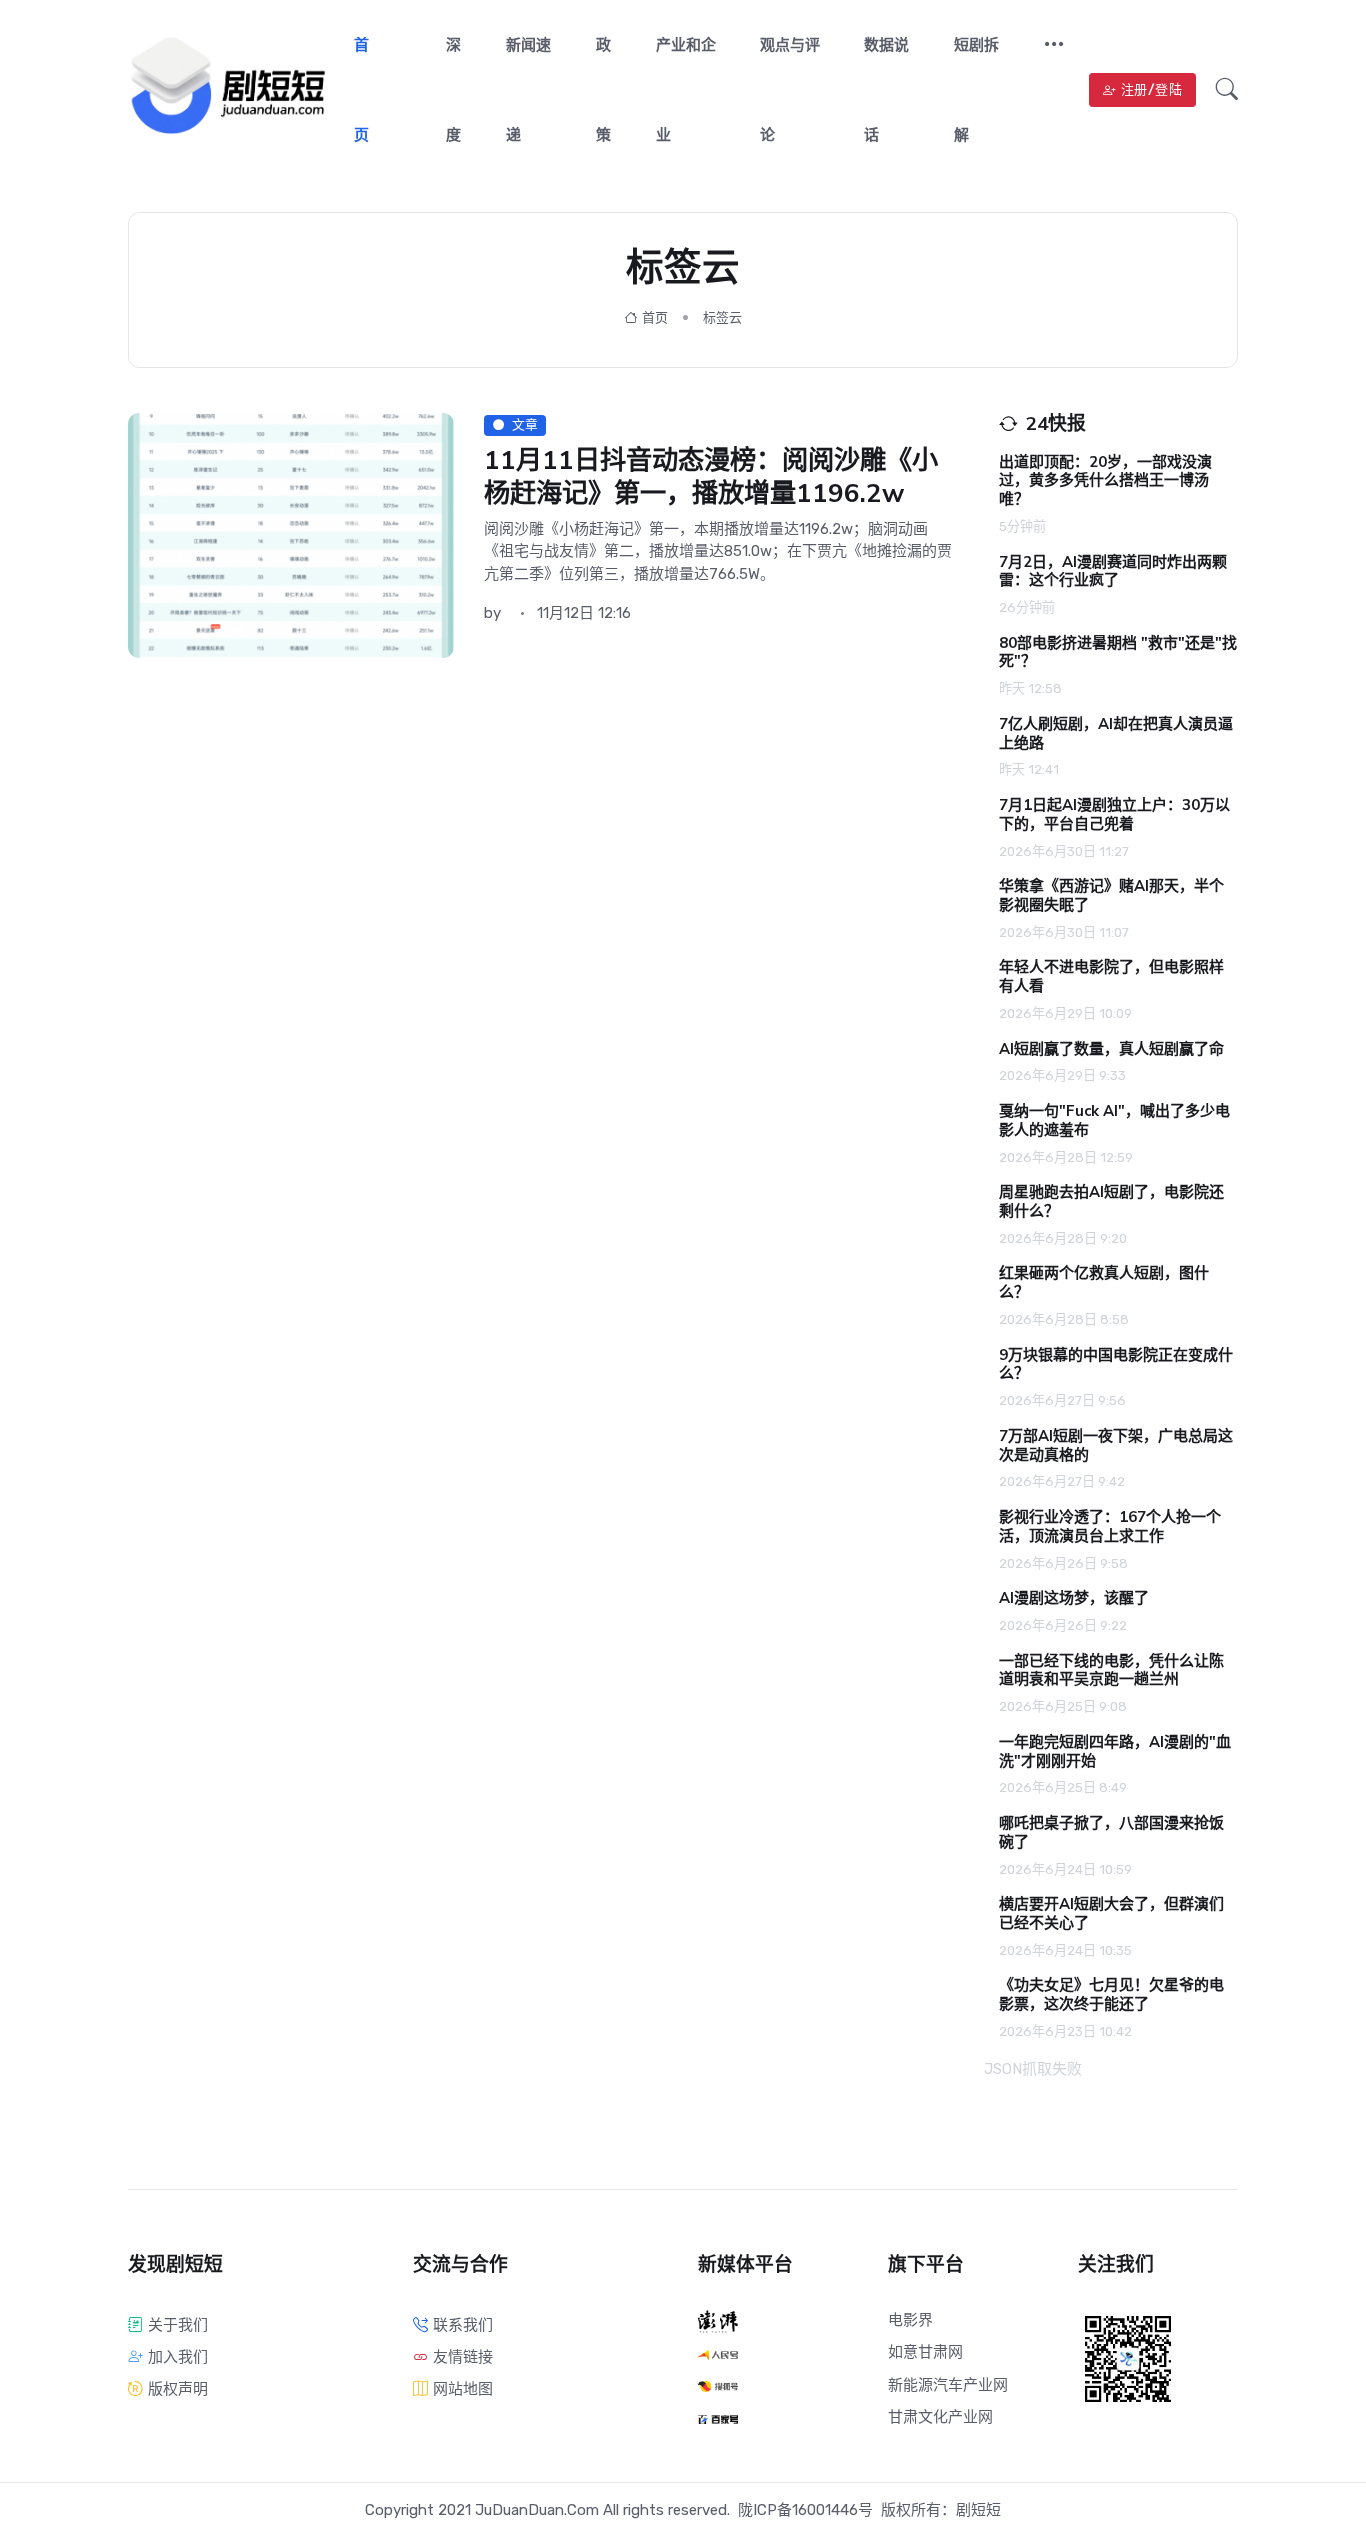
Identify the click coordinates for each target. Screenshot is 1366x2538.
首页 (361, 90)
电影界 (910, 2320)
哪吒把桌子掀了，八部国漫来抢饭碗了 (1111, 1832)
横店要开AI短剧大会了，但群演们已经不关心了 (1111, 1913)
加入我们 (178, 2357)
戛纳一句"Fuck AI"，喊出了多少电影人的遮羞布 (1114, 1120)
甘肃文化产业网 (940, 2417)
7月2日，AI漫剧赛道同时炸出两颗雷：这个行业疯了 (1113, 571)
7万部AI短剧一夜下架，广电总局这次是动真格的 (1116, 1445)
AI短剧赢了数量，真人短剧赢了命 (1111, 1049)
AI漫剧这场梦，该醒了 (1074, 1598)
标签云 (722, 317)
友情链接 (463, 2357)
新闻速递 (528, 90)
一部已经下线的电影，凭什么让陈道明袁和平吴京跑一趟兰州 (1111, 1670)
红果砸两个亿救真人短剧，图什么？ (1104, 1282)
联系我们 (463, 2325)
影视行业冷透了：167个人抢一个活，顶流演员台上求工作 (1110, 1526)
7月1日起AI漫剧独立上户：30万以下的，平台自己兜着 (1114, 814)
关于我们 (178, 2325)
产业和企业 (686, 90)
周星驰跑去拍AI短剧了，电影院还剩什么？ (1111, 1201)
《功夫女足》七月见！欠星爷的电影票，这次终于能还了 (1111, 1994)
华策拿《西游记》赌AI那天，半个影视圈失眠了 (1111, 895)
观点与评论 (790, 90)
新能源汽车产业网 (948, 2385)
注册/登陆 (1152, 89)
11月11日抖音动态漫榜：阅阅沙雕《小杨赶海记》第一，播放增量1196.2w (711, 476)
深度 (453, 90)
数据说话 (886, 90)
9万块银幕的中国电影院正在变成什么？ (1116, 1364)
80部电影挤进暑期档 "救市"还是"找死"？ (1118, 652)
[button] (1046, 46)
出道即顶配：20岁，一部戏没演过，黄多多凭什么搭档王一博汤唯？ (1105, 481)
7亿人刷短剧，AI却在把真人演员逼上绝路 (1116, 733)
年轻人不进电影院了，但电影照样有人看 (1111, 976)
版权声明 (178, 2389)
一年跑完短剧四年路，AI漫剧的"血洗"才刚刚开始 (1115, 1751)
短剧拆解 (976, 90)
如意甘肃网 (925, 2352)
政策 (603, 90)
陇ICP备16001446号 (805, 2510)
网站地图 (463, 2389)
